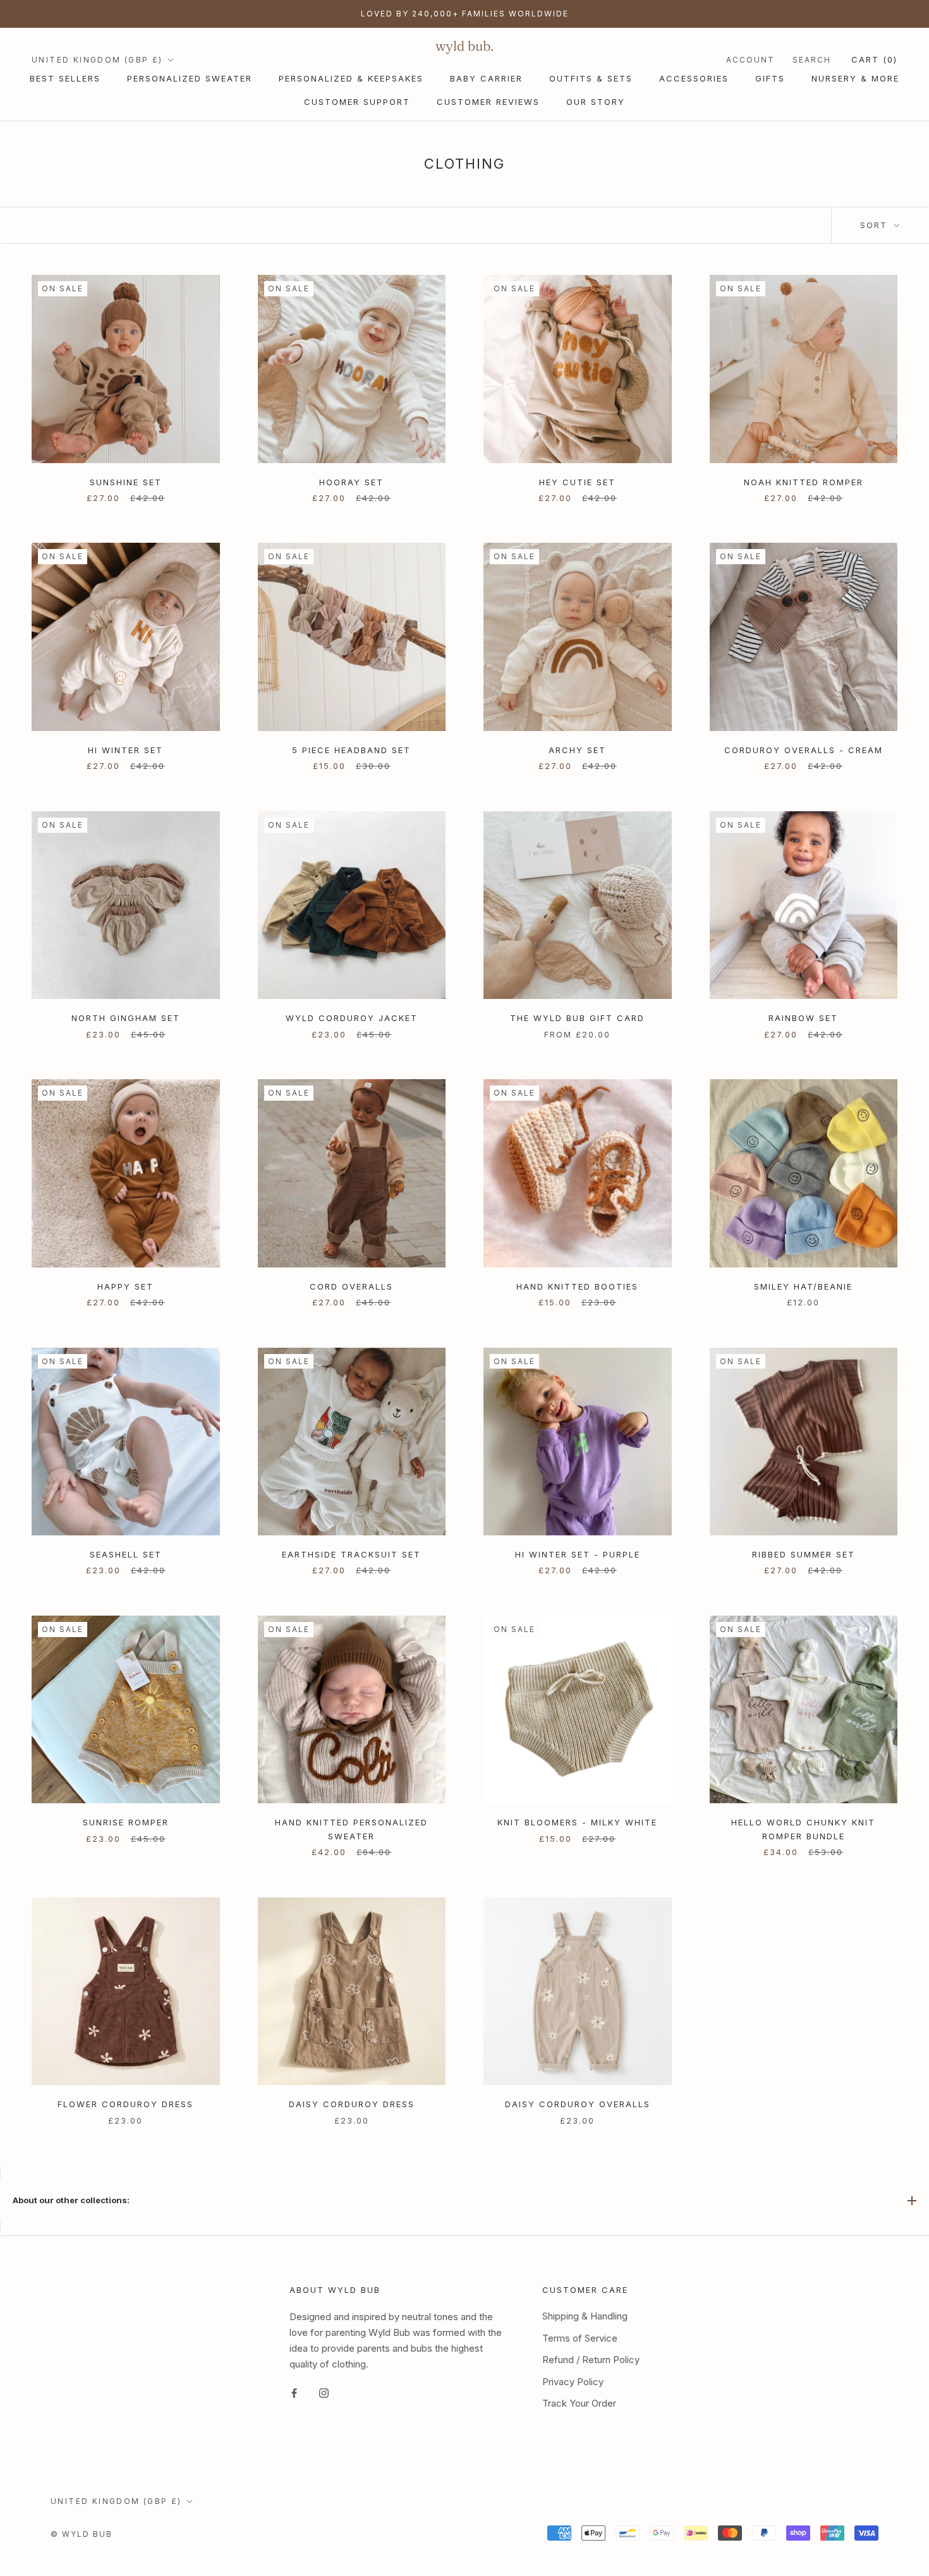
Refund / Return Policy (591, 2360)
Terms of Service (580, 2338)
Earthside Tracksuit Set (351, 1554)
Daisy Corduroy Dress (352, 2104)
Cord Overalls (351, 1286)
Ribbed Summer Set (804, 1554)
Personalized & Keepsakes (351, 78)
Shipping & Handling (585, 2316)
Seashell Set (126, 1554)
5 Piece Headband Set (351, 750)
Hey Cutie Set (577, 482)
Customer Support (357, 102)
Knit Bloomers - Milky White (577, 1822)
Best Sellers (65, 78)
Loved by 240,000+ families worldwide (465, 14)
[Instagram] (324, 2392)
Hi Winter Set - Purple (578, 1554)
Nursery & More (855, 78)
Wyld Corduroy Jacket (352, 1018)
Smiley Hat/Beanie (803, 1286)
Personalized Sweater (190, 78)
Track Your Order (579, 2403)
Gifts (770, 78)
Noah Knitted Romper (804, 482)
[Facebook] (294, 2392)
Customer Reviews (488, 102)
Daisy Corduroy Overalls (578, 2104)
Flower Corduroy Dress (125, 2104)
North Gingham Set (126, 1018)
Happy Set (125, 1286)
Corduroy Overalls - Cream (804, 750)
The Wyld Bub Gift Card (577, 1018)
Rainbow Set (803, 1018)
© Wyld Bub (82, 2534)
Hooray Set (351, 482)
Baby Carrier (486, 78)
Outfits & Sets (591, 78)
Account (750, 60)
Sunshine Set (126, 482)
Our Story (596, 102)
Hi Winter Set (125, 750)
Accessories (694, 78)
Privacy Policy (573, 2382)
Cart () (874, 59)
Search (812, 60)
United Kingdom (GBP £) (97, 60)
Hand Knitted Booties (577, 1286)
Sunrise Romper (126, 1822)
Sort (876, 225)
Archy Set (577, 750)
